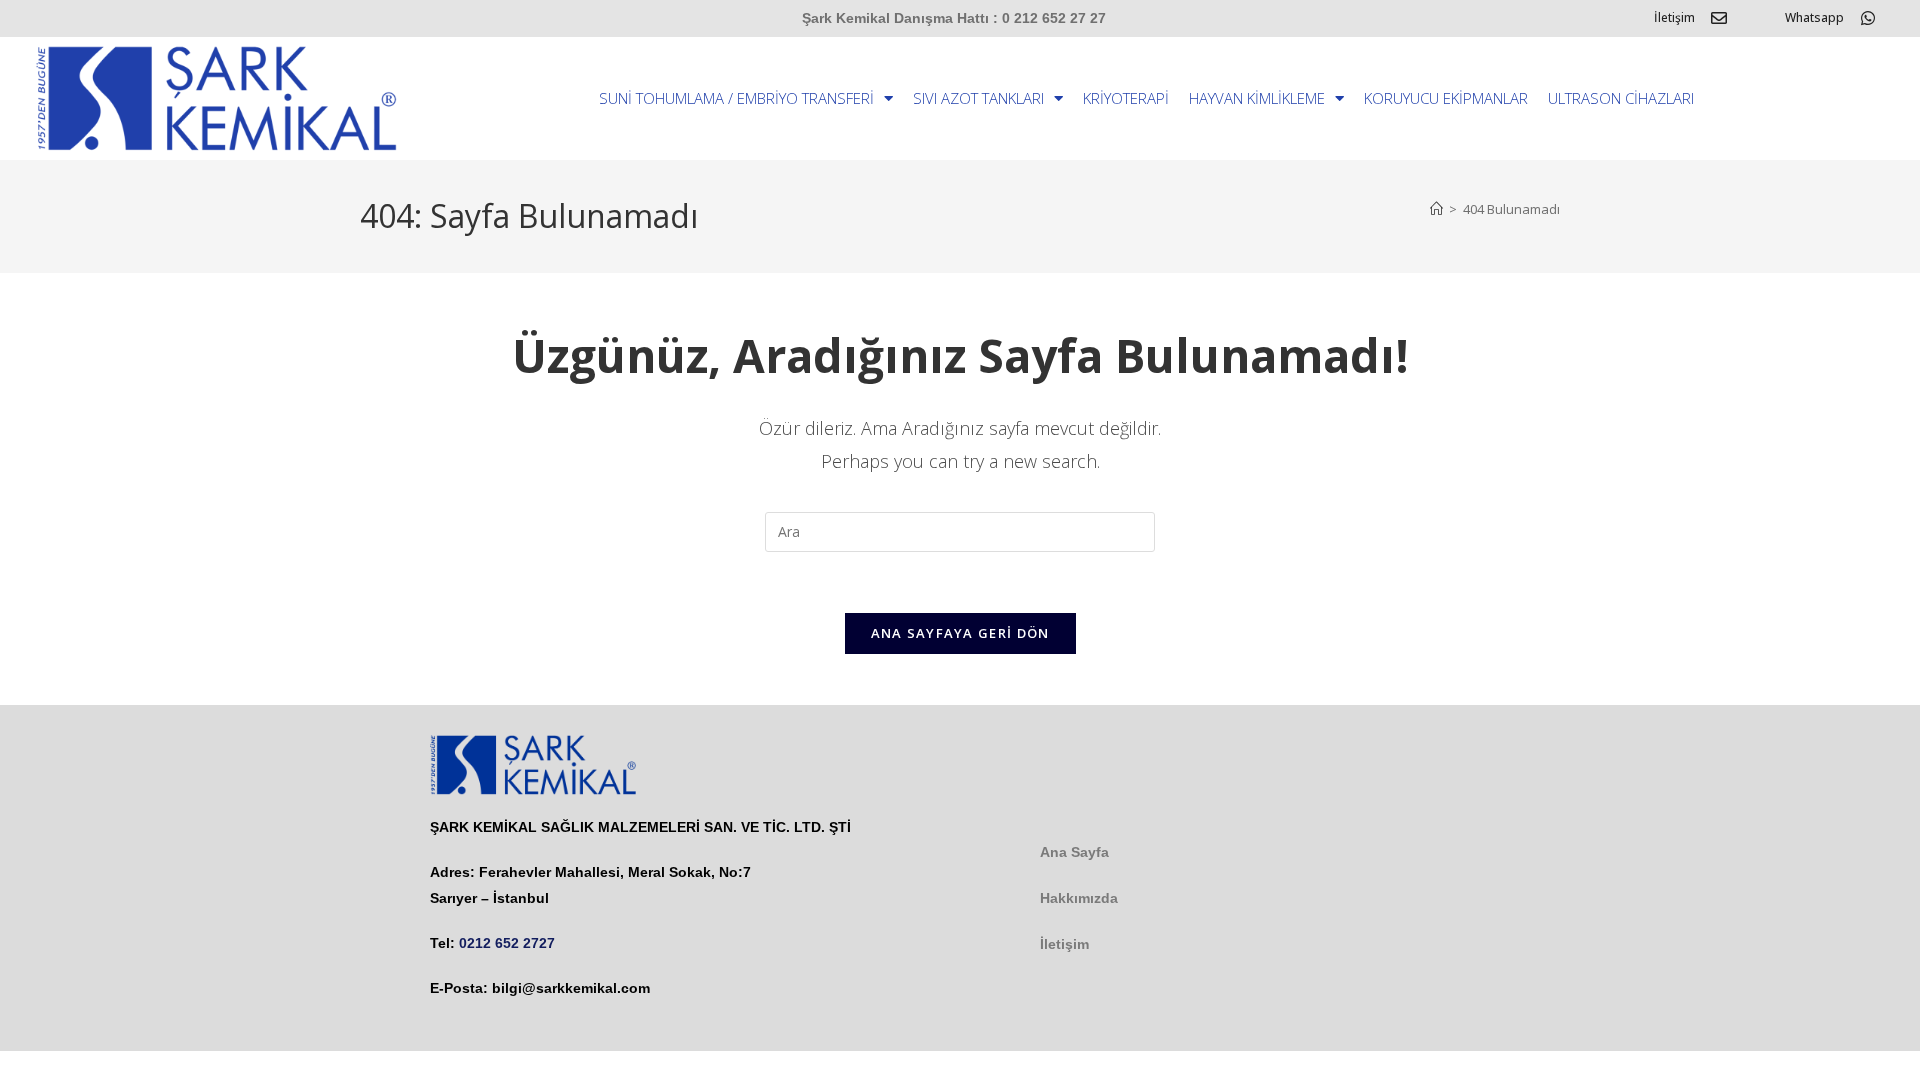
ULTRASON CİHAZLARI (1621, 98)
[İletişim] (1719, 18)
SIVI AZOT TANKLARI (978, 98)
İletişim (1674, 17)
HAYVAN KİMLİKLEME (1257, 98)
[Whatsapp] (1868, 18)
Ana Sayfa (1074, 852)
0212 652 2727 (507, 943)
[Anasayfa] (1436, 209)
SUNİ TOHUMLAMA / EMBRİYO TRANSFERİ (736, 98)
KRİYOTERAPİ (1126, 98)
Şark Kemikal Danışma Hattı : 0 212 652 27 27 (954, 18)
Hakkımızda (1079, 898)
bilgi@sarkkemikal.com (571, 988)
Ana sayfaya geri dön (960, 633)
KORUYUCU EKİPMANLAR (1446, 98)
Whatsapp (1814, 17)
